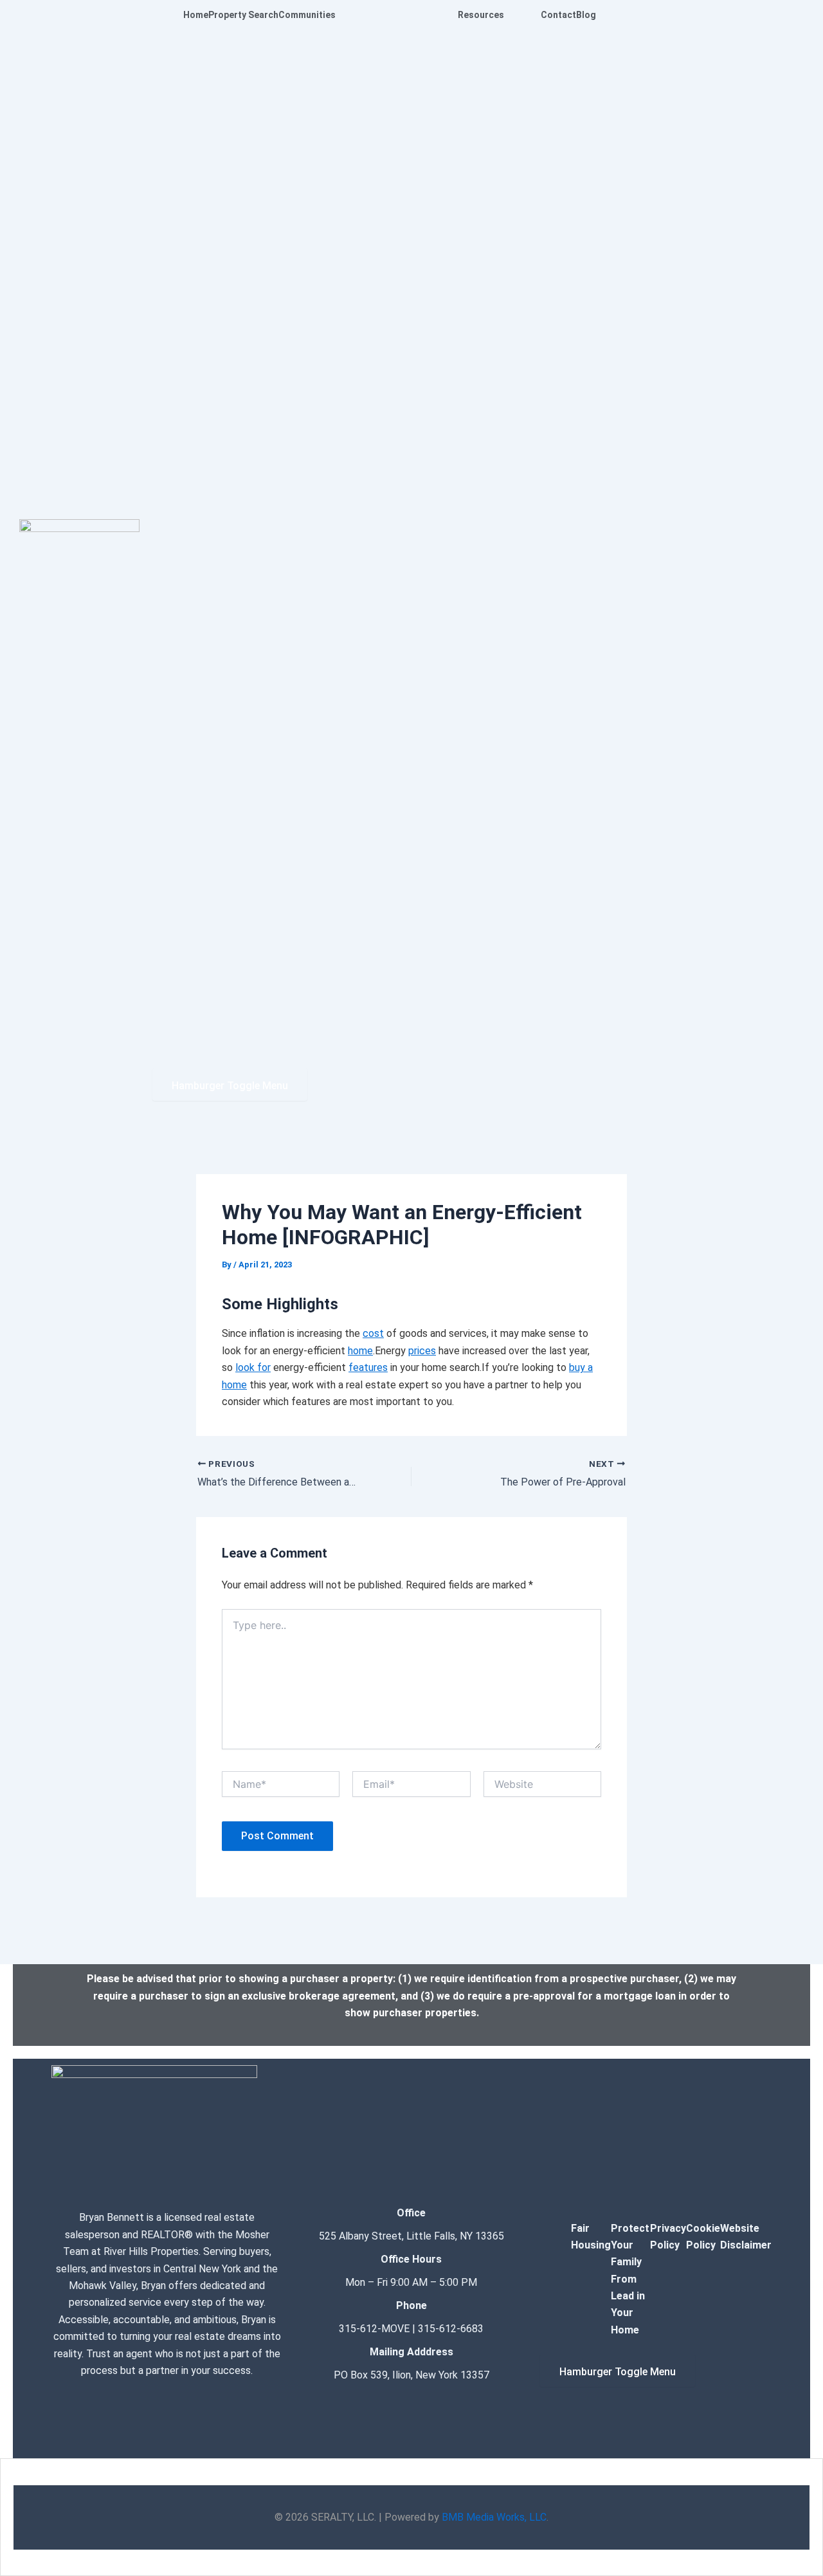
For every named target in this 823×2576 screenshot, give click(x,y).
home (360, 1351)
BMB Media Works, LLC (494, 2517)
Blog (586, 15)
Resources (481, 15)
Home (196, 15)
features (368, 1367)
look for (253, 1367)
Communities (307, 15)
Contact (558, 15)
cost (373, 1333)
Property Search (243, 15)
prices (422, 1351)
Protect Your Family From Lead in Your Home (630, 2279)
